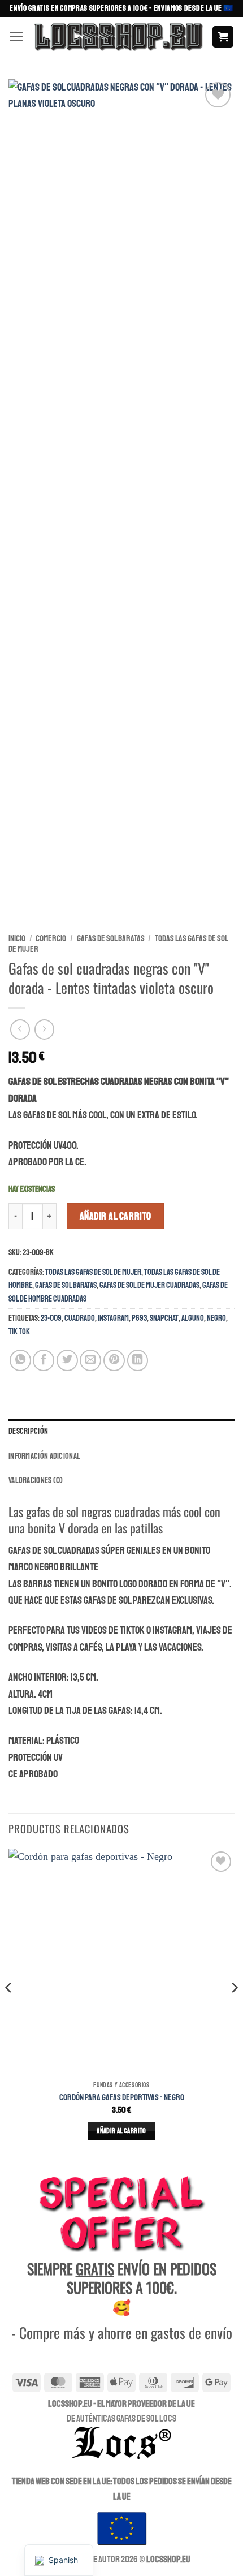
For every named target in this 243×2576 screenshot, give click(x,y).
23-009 (51, 1318)
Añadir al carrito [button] (121, 2131)
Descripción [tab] (28, 1431)
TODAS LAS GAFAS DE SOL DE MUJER (93, 1272)
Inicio (17, 938)
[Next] (234, 2010)
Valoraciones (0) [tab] (36, 1480)
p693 (139, 1318)
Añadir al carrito (116, 1216)
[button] (16, 37)
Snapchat (164, 1318)
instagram (113, 1318)
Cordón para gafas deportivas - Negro (122, 2097)
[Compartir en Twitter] (67, 1360)
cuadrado (80, 1318)
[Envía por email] (90, 1360)
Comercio (51, 938)
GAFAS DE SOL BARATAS (111, 938)
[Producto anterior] (45, 1029)
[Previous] (9, 2010)
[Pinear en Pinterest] (114, 1360)
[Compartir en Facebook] (44, 1360)
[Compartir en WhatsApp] (20, 1360)
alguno (193, 1318)
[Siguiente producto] (20, 1029)
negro (216, 1318)
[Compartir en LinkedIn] (138, 1360)
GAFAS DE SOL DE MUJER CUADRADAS (149, 1285)
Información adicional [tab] (44, 1456)
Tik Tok (19, 1332)
